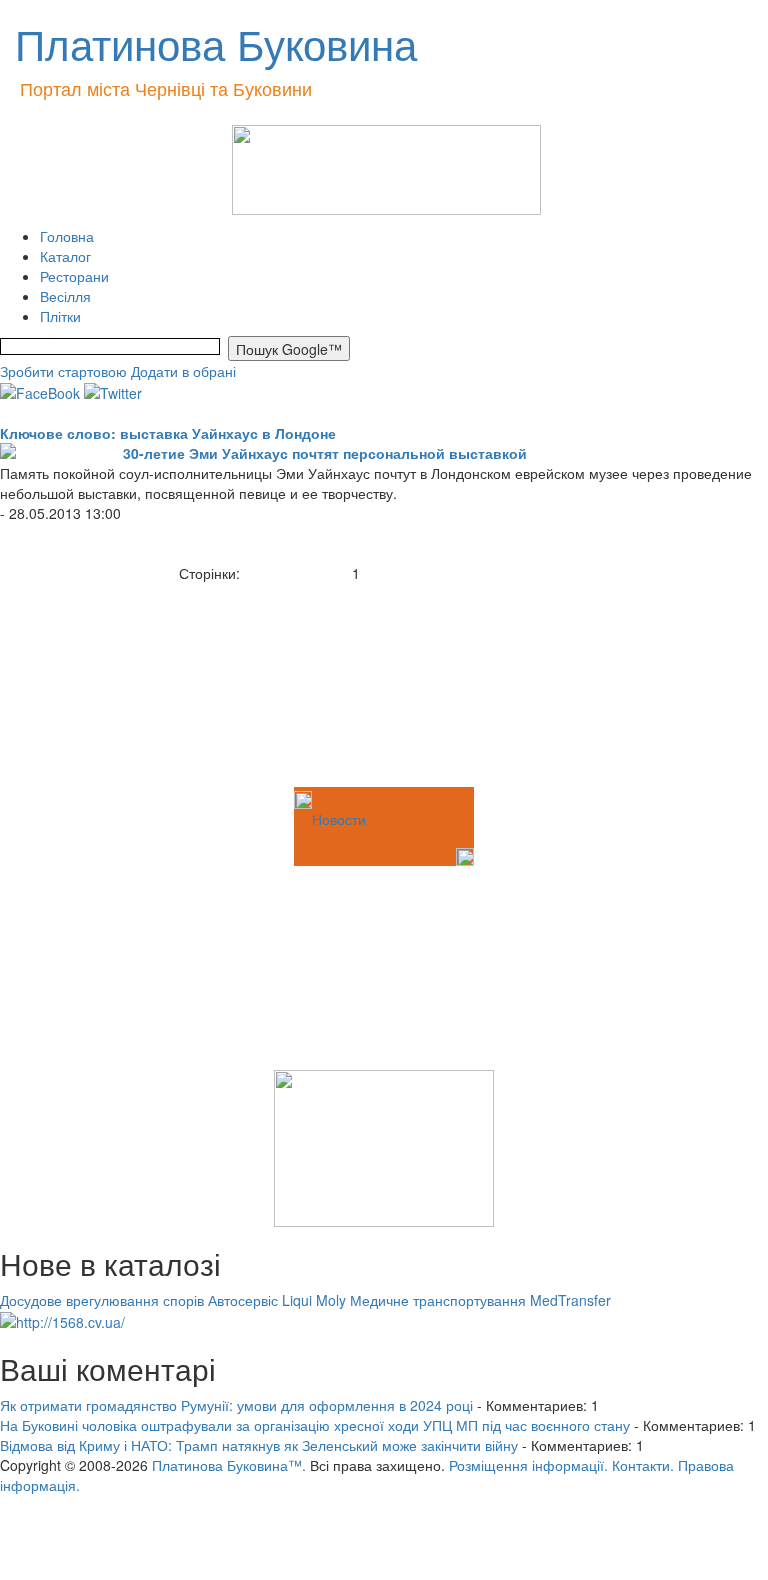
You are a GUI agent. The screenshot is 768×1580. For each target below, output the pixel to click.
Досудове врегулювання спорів (102, 1300)
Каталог (65, 256)
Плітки (60, 316)
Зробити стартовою (63, 371)
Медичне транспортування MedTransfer (480, 1300)
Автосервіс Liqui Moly (277, 1300)
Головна (67, 236)
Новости (339, 819)
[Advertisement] (100, 683)
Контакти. (643, 1465)
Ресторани (74, 276)
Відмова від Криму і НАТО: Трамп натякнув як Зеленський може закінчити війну (259, 1445)
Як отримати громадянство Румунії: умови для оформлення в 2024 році (236, 1405)
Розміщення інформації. (528, 1465)
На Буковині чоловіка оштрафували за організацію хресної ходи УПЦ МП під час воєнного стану (315, 1425)
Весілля (65, 296)
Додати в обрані (183, 371)
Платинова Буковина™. (229, 1465)
